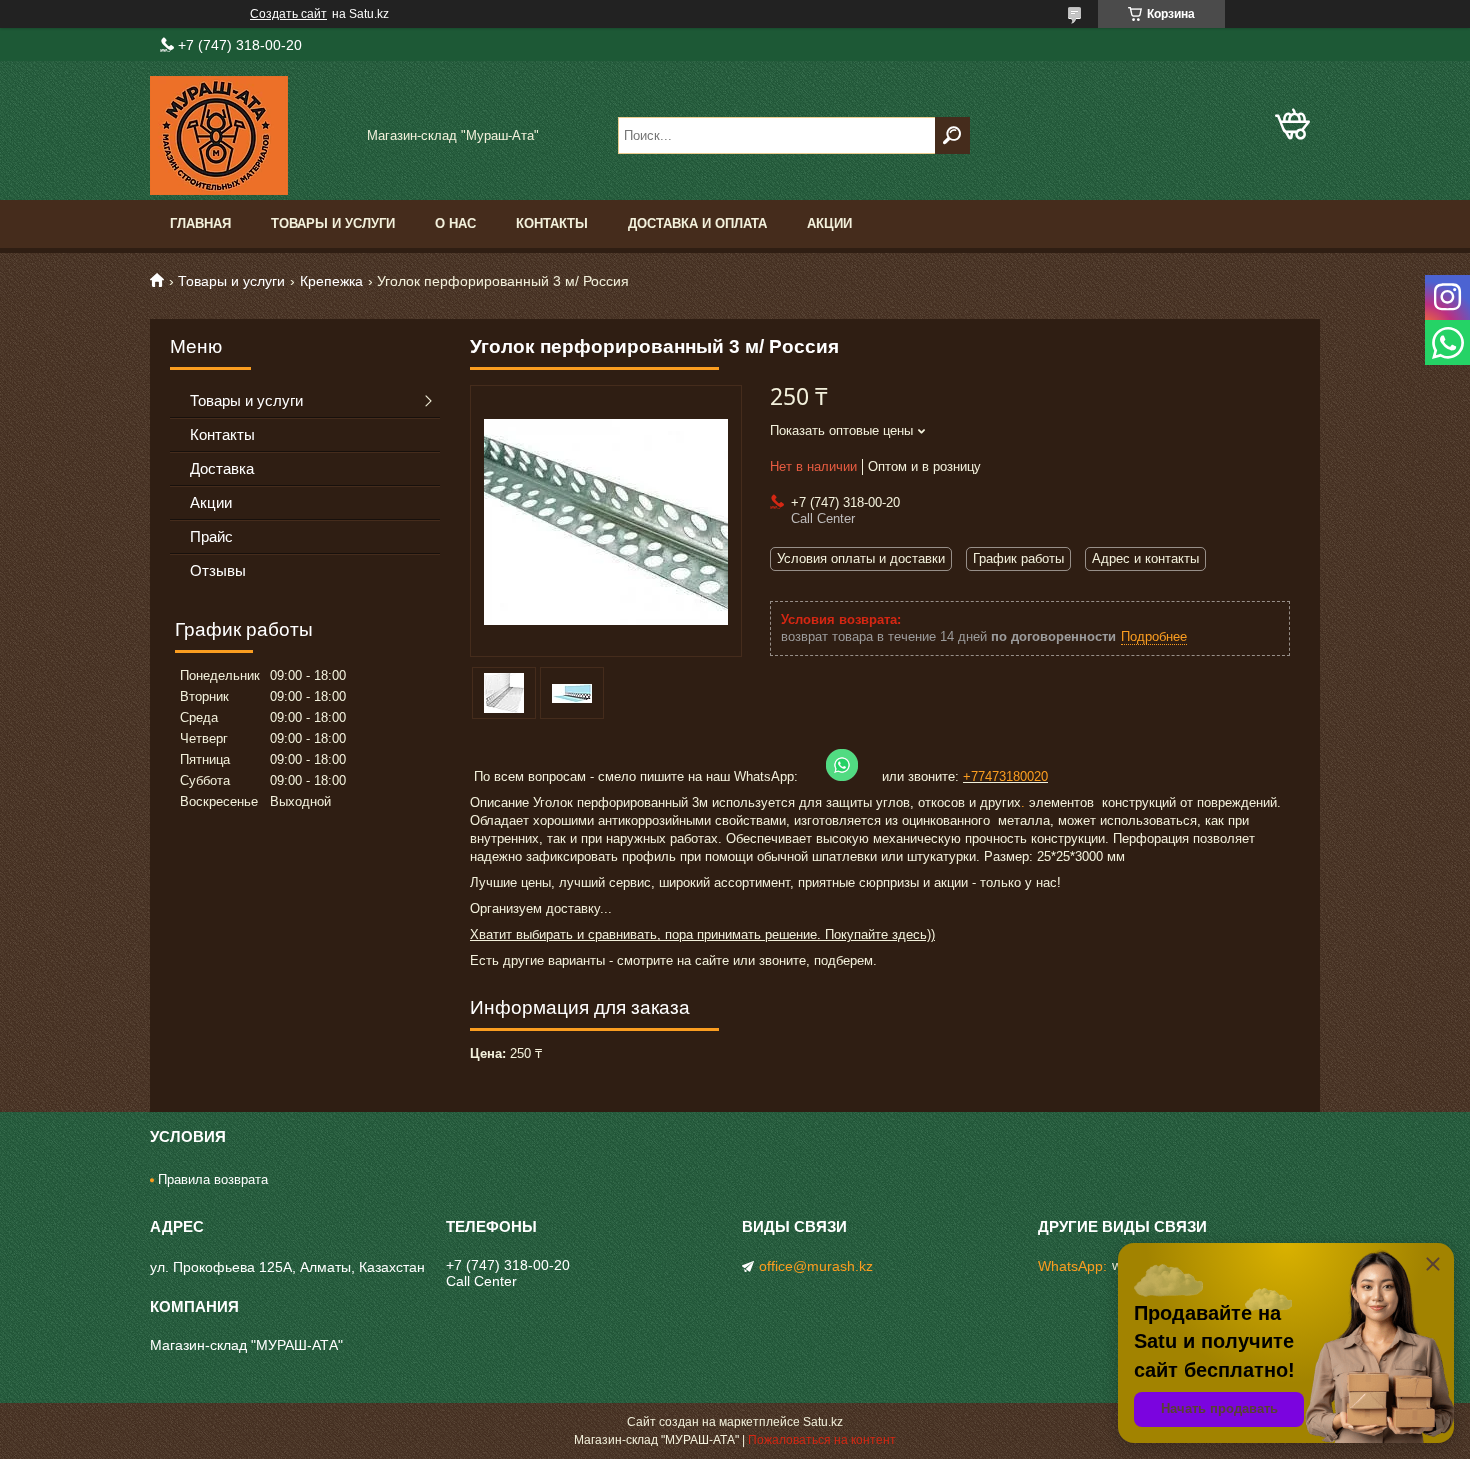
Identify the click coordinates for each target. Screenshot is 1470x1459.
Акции (829, 223)
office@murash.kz (816, 1266)
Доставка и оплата (697, 223)
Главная (200, 223)
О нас (455, 223)
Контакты (552, 223)
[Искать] (952, 135)
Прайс (211, 536)
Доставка (222, 468)
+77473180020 (1005, 776)
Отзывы (218, 570)
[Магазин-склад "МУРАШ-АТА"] (250, 135)
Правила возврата (213, 1179)
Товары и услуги (333, 223)
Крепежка (331, 281)
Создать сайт (288, 14)
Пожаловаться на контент (822, 1440)
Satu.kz (823, 1422)
